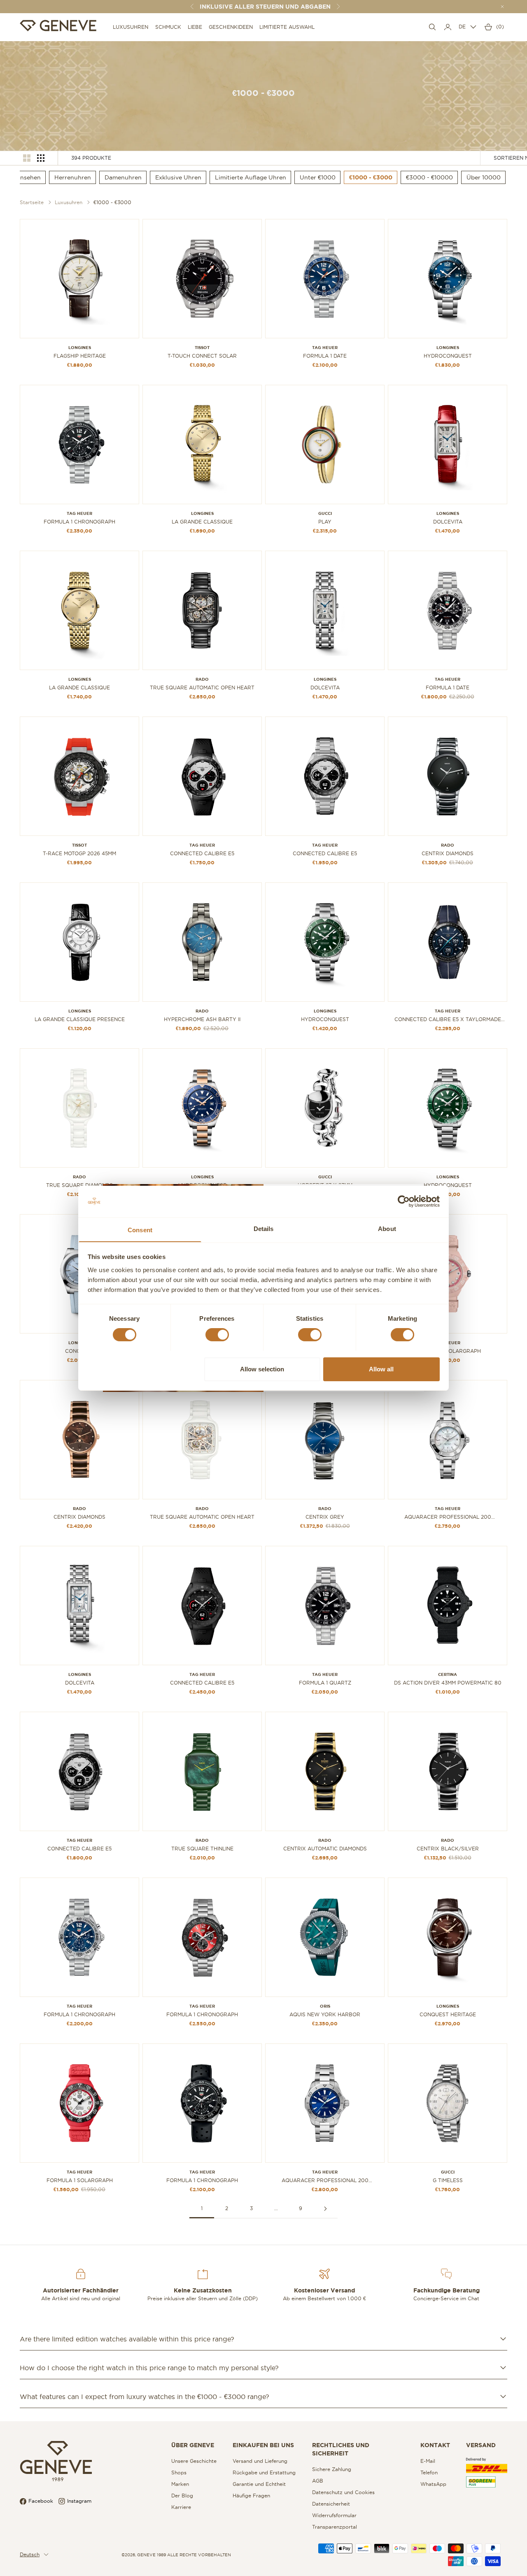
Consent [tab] (140, 1230)
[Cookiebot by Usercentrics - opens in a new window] (404, 1201)
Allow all (381, 1369)
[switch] (217, 1335)
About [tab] (387, 1228)
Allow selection (262, 1369)
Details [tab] (264, 1228)
